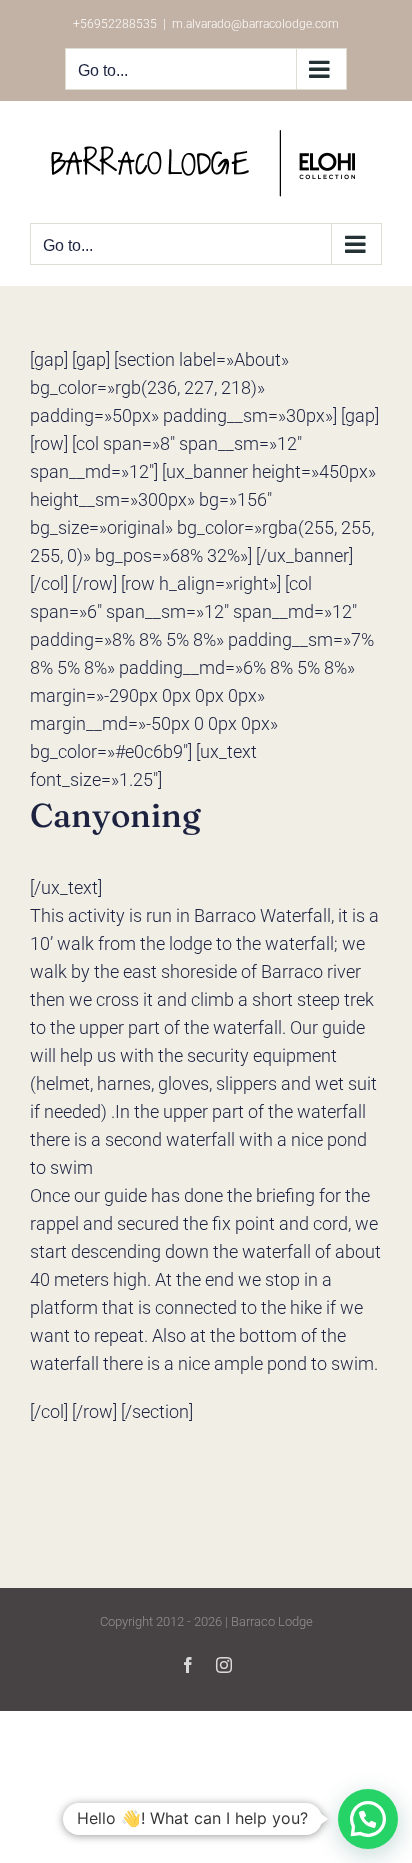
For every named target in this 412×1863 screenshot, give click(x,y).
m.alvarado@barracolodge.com (255, 24)
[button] (368, 1819)
